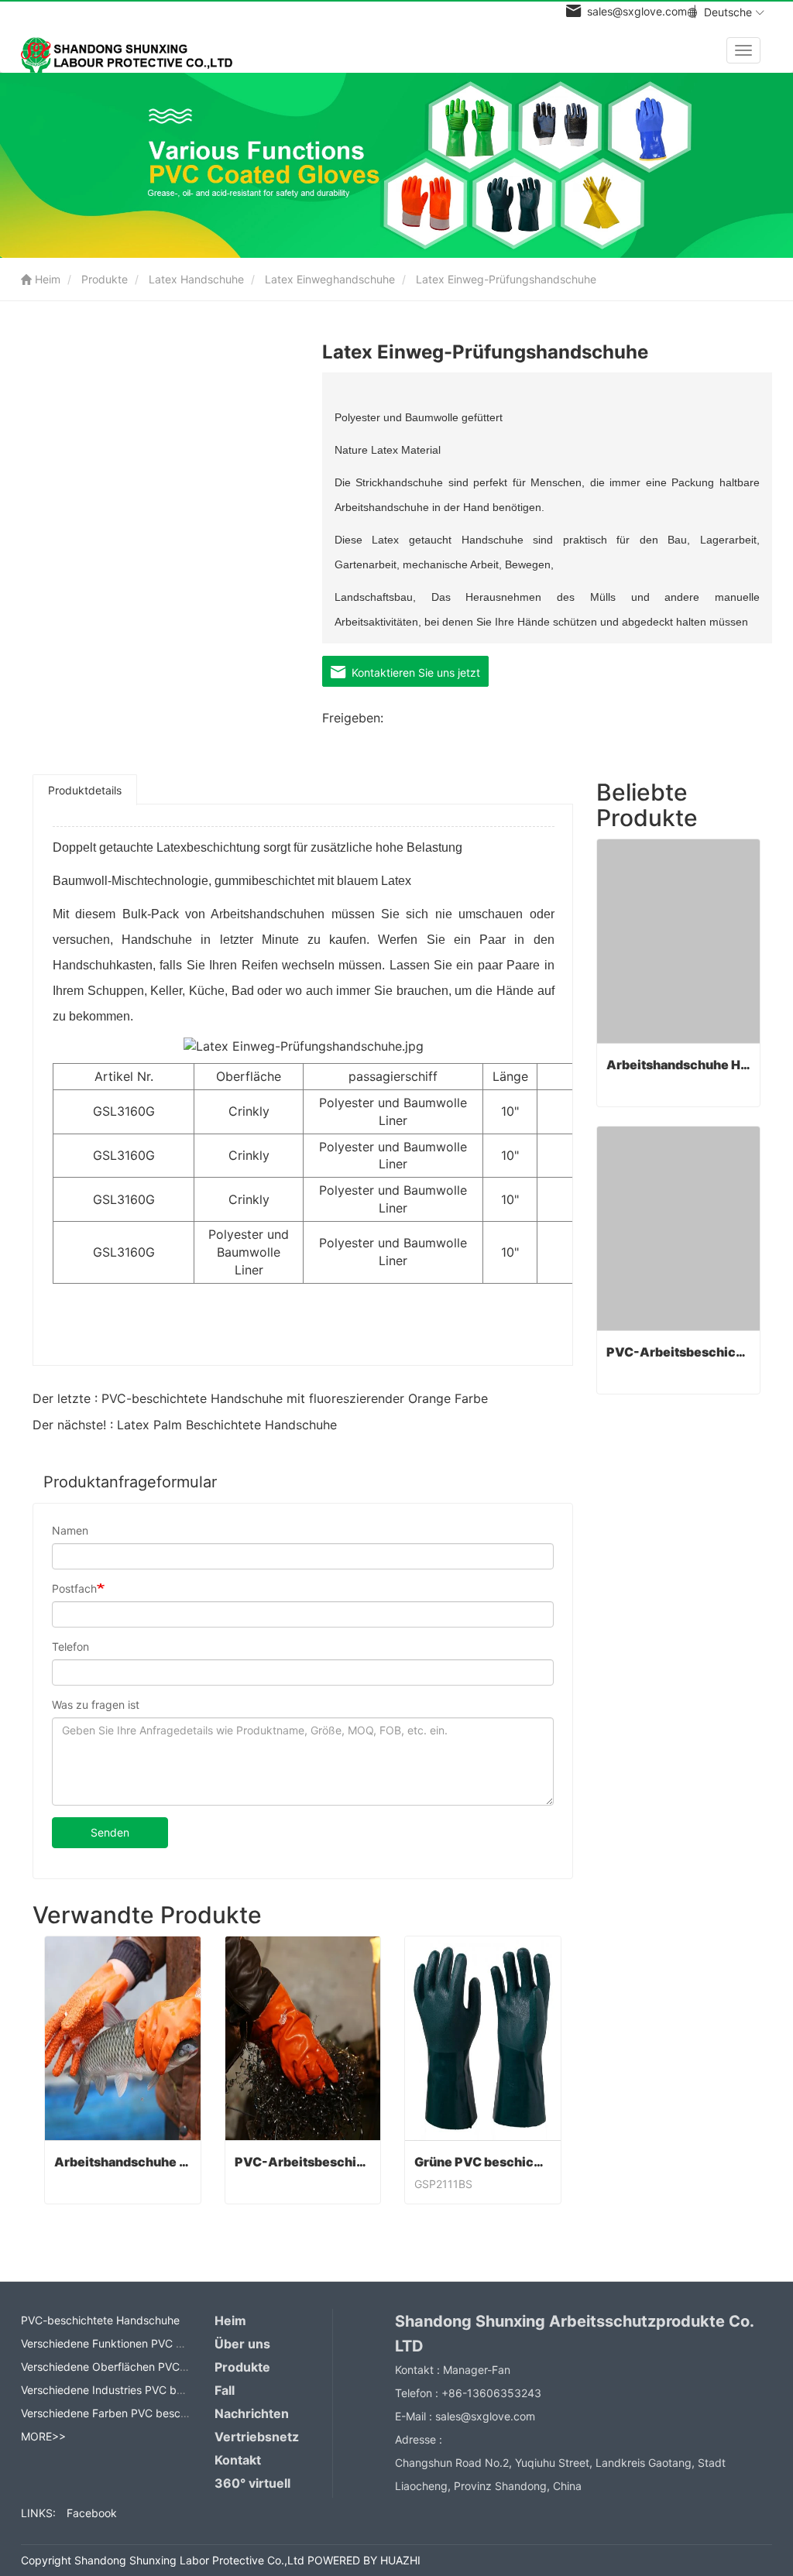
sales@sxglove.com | (639, 11)
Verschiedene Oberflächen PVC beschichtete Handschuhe (168, 2367)
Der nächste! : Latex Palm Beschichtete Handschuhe (185, 1425)
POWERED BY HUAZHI (364, 2560)
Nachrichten (252, 2413)
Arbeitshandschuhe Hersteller (123, 2162)
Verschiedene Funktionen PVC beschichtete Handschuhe (165, 2343)
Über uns (242, 2344)
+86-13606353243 (491, 2393)
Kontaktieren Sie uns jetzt (413, 672)
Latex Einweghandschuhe (330, 279)
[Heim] (132, 52)
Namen (70, 1530)
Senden (110, 1832)
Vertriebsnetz (257, 2437)
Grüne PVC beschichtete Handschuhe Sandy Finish (483, 2162)
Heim (46, 279)
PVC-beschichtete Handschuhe (100, 2320)
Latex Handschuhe (196, 279)
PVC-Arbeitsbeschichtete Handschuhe (303, 2162)
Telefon (70, 1646)
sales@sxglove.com (485, 2416)
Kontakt (238, 2460)
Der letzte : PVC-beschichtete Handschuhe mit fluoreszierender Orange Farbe (260, 1398)
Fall (225, 2390)
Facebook (92, 2513)
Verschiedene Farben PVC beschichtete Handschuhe (154, 2413)
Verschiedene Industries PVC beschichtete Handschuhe (161, 2390)
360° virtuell (252, 2483)
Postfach (74, 1588)
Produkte (105, 279)
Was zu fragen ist (96, 1705)
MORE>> (43, 2436)
